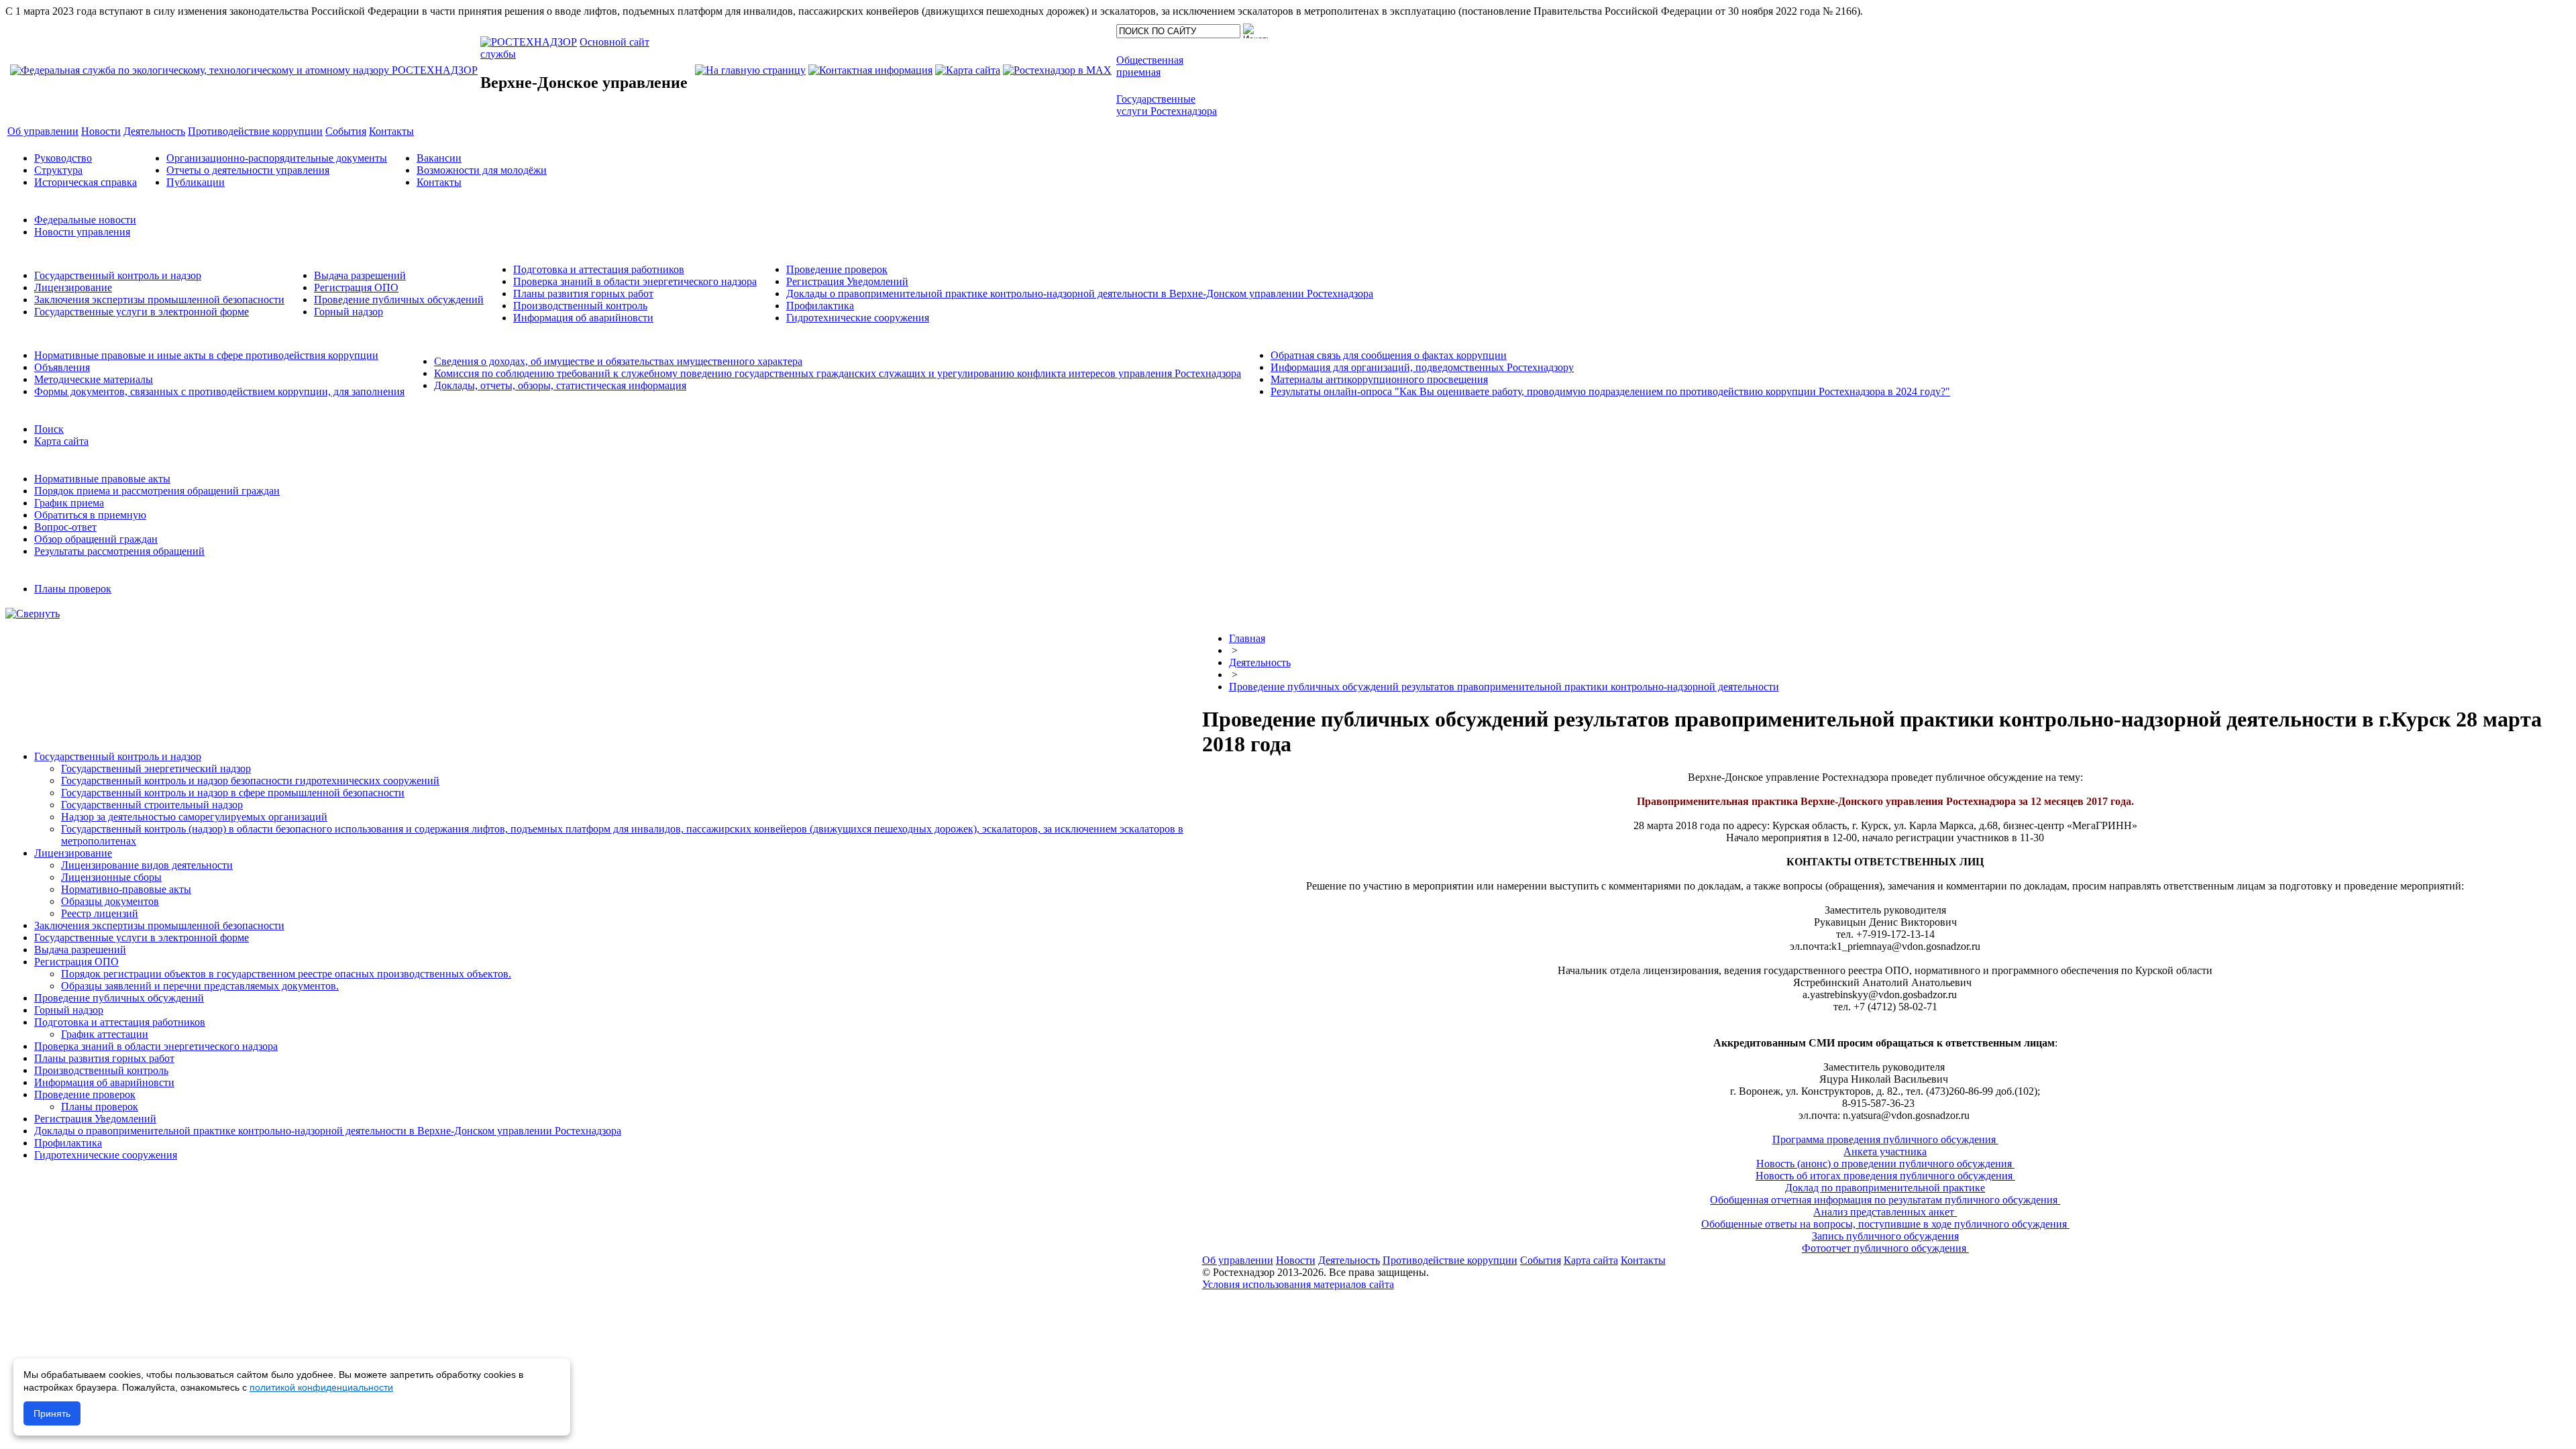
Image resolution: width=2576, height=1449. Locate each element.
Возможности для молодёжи (482, 170)
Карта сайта (61, 441)
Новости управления (82, 232)
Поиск (49, 429)
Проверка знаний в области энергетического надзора (635, 281)
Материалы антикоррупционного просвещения (1379, 379)
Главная (1247, 638)
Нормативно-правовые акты (126, 889)
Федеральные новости (85, 220)
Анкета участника (1885, 1151)
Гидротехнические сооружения (858, 318)
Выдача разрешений (360, 275)
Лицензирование (73, 287)
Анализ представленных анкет (1885, 1212)
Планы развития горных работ (583, 293)
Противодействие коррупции (1450, 1260)
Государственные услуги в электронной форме (142, 312)
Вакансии (439, 158)
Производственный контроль (580, 306)
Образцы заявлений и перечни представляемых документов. (200, 986)
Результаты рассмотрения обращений (119, 551)
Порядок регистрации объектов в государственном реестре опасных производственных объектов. (286, 974)
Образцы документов (110, 901)
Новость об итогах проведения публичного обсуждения (1885, 1176)
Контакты (439, 182)
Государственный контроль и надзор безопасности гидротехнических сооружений (250, 781)
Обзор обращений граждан (96, 539)
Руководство (63, 158)
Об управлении (1238, 1260)
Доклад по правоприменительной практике (1885, 1188)
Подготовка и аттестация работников (599, 269)
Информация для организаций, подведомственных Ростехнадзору (1422, 367)
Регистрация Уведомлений (847, 281)
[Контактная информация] (870, 70)
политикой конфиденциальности (321, 1387)
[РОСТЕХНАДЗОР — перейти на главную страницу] (244, 70)
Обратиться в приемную (90, 515)
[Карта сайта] (968, 70)
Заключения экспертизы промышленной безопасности (159, 300)
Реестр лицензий (100, 913)
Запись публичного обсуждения (1885, 1236)
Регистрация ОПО (356, 287)
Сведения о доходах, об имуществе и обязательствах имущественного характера (618, 361)
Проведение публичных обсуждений (399, 300)
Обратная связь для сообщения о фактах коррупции (1389, 355)
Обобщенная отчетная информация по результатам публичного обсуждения (1885, 1200)
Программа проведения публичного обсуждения (1885, 1139)
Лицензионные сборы (111, 877)
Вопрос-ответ (65, 527)
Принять (52, 1413)
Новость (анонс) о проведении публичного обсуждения (1885, 1164)
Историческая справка (86, 182)
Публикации (196, 182)
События (1541, 1260)
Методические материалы (94, 379)
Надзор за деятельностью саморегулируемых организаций (194, 817)
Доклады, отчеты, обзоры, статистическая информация (560, 385)
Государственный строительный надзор (152, 805)
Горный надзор (348, 312)
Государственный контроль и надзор (118, 275)
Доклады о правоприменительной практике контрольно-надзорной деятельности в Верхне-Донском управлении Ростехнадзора (1080, 293)
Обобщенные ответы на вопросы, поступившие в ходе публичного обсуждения (1885, 1224)
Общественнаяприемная (1150, 66)
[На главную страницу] (750, 70)
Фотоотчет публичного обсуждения (1885, 1248)
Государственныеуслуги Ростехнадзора (1167, 105)
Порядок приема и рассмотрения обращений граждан (157, 491)
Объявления (62, 367)
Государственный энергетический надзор (156, 768)
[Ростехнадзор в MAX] (1057, 70)
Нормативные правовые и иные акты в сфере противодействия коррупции (206, 355)
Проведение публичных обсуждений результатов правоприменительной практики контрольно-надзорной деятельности (1504, 687)
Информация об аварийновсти (583, 318)
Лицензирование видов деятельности (147, 865)
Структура (58, 170)
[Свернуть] (33, 613)
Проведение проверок (837, 269)
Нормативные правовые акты (102, 479)
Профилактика (820, 306)
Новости (1296, 1260)
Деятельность (1260, 662)
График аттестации (105, 1034)
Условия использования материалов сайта (1298, 1284)
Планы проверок (73, 589)
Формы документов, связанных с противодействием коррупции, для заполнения (219, 391)
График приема (69, 503)
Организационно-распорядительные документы (277, 158)
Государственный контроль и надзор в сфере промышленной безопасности (233, 793)
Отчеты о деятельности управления (248, 170)
